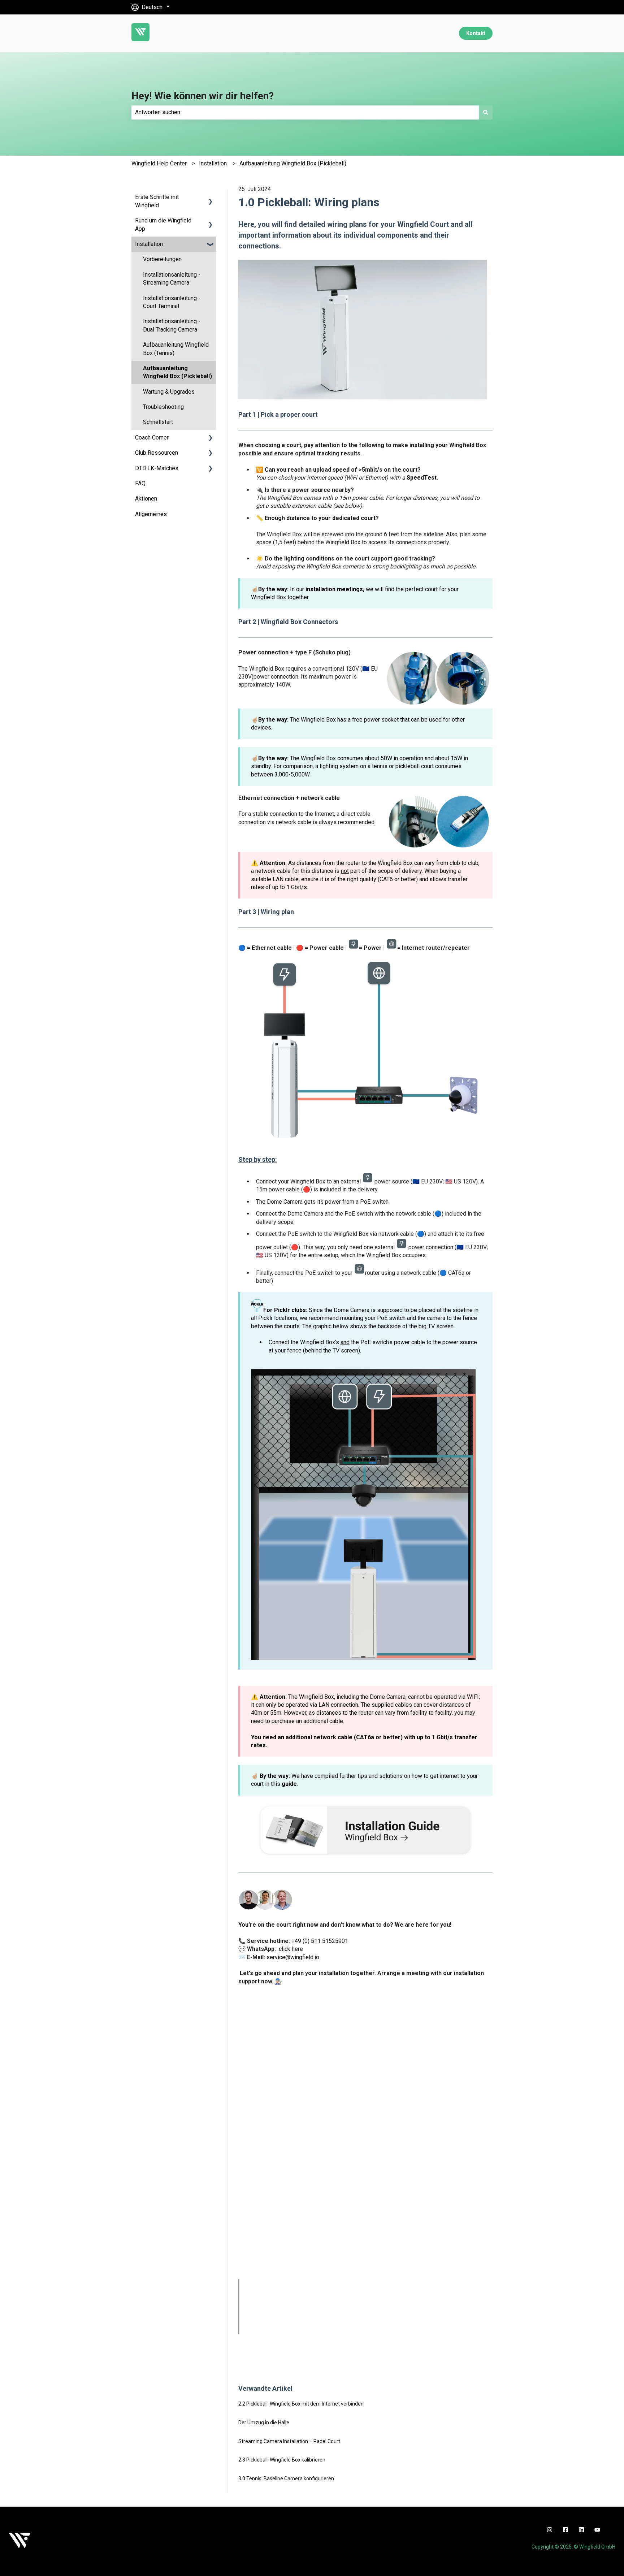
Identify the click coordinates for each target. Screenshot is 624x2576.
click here (291, 1949)
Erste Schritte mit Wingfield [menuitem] (157, 201)
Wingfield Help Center (159, 163)
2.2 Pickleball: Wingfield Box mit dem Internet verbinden (301, 2404)
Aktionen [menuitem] (146, 499)
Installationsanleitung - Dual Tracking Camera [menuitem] (172, 325)
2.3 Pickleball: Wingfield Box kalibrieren (282, 2460)
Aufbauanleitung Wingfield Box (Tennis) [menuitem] (176, 349)
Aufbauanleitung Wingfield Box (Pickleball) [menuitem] (177, 372)
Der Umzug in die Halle (264, 2423)
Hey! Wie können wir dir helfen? (203, 96)
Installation (213, 163)
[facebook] (565, 2530)
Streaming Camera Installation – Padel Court (289, 2441)
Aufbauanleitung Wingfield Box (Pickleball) (293, 163)
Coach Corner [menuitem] (152, 438)
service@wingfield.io (293, 1957)
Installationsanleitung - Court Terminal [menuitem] (172, 302)
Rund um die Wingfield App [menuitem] (163, 224)
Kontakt (476, 33)
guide (289, 1784)
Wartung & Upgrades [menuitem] (169, 392)
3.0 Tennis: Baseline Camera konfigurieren (286, 2478)
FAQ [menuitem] (140, 483)
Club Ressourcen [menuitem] (157, 453)
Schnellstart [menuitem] (158, 422)
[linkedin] (581, 2530)
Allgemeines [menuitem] (151, 514)
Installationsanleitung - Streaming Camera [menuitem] (172, 279)
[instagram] (550, 2530)
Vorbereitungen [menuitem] (162, 259)
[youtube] (597, 2530)
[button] (211, 198)
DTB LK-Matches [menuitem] (157, 468)
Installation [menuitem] (149, 244)
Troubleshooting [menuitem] (163, 407)
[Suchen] (486, 112)
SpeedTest (422, 478)
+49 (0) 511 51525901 (320, 1941)
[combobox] (305, 112)
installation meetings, (335, 589)
